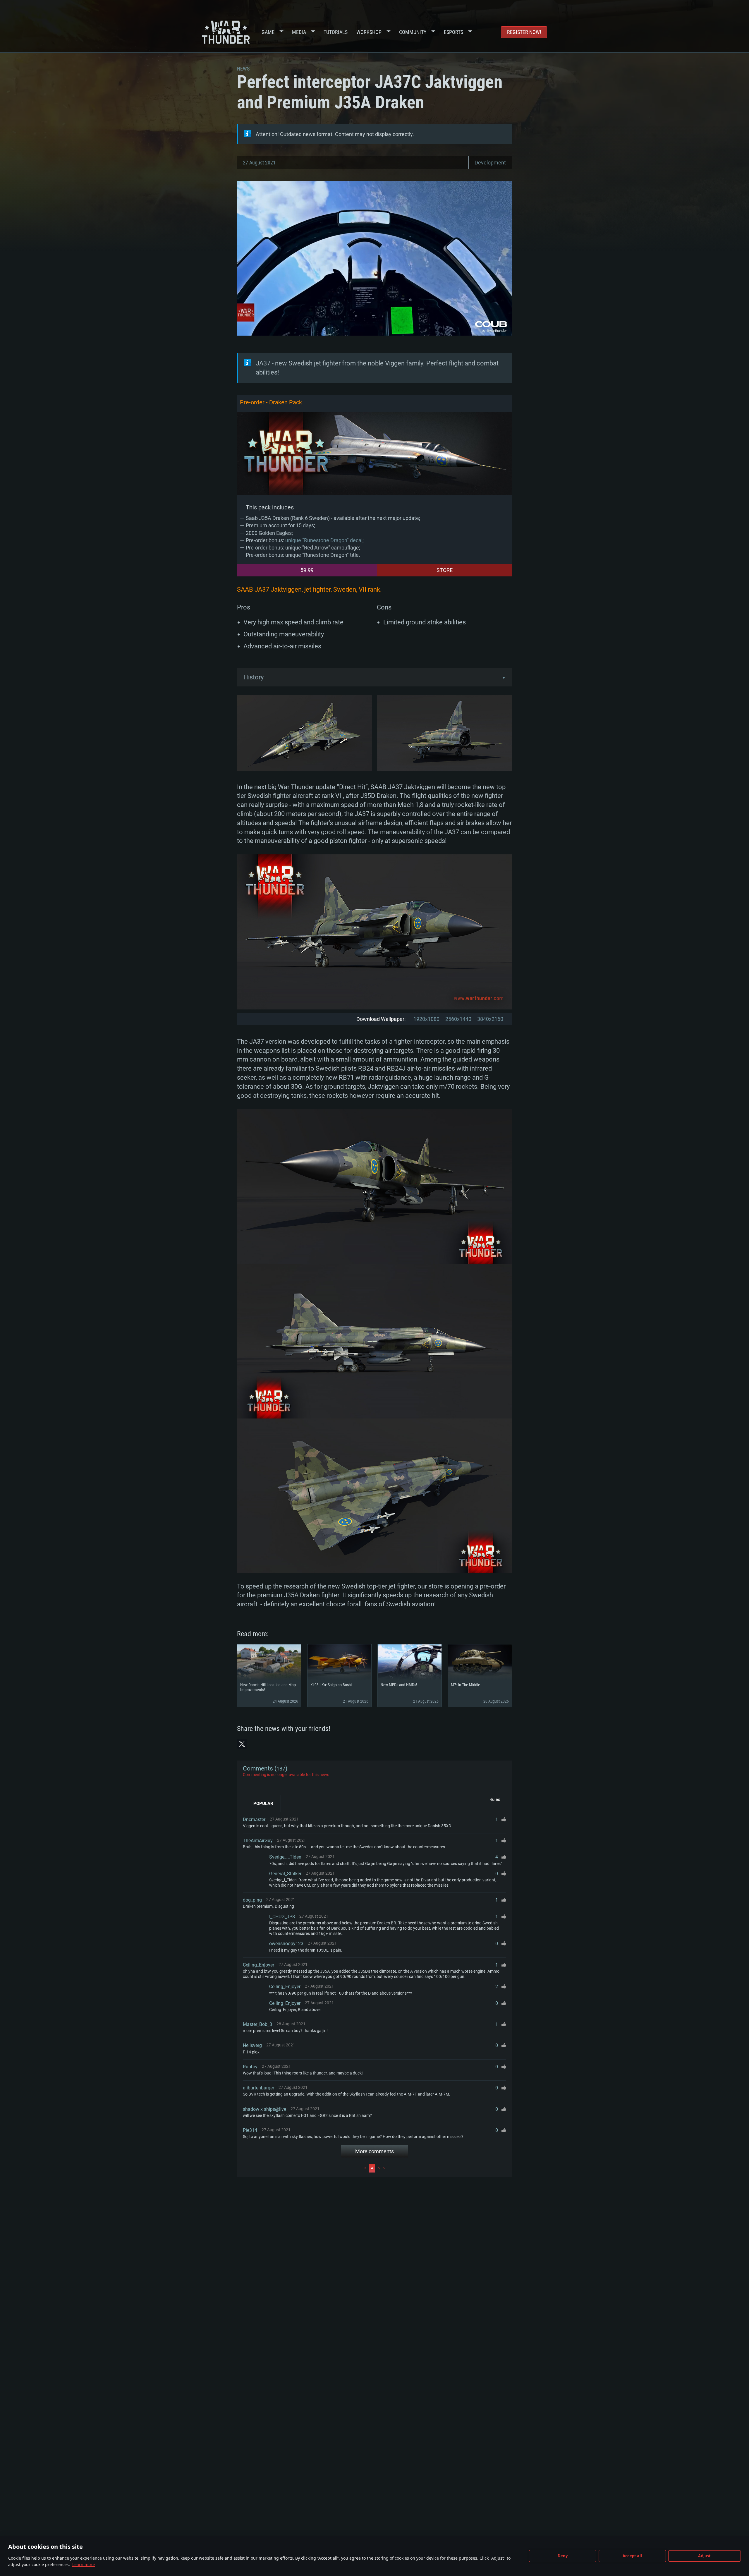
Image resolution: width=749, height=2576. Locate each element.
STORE (445, 570)
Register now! (524, 32)
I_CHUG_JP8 (282, 1917)
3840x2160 (490, 1019)
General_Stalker (285, 1874)
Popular (263, 1804)
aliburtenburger (258, 2088)
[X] (242, 1744)
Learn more (84, 2564)
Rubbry (250, 2067)
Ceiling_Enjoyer (258, 1965)
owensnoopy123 (286, 1944)
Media (299, 32)
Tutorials (336, 32)
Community (413, 32)
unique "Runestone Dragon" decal (324, 540)
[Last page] (446, 2168)
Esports (453, 32)
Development (490, 163)
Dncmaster (254, 1819)
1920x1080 (426, 1019)
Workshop (369, 32)
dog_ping (252, 1900)
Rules (495, 1799)
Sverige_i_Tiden (285, 1857)
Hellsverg (252, 2045)
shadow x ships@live (264, 2109)
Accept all (632, 2556)
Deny (563, 2556)
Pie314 (250, 2130)
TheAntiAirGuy (258, 1841)
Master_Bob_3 (257, 2024)
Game (268, 32)
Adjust (704, 2556)
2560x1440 (458, 1019)
